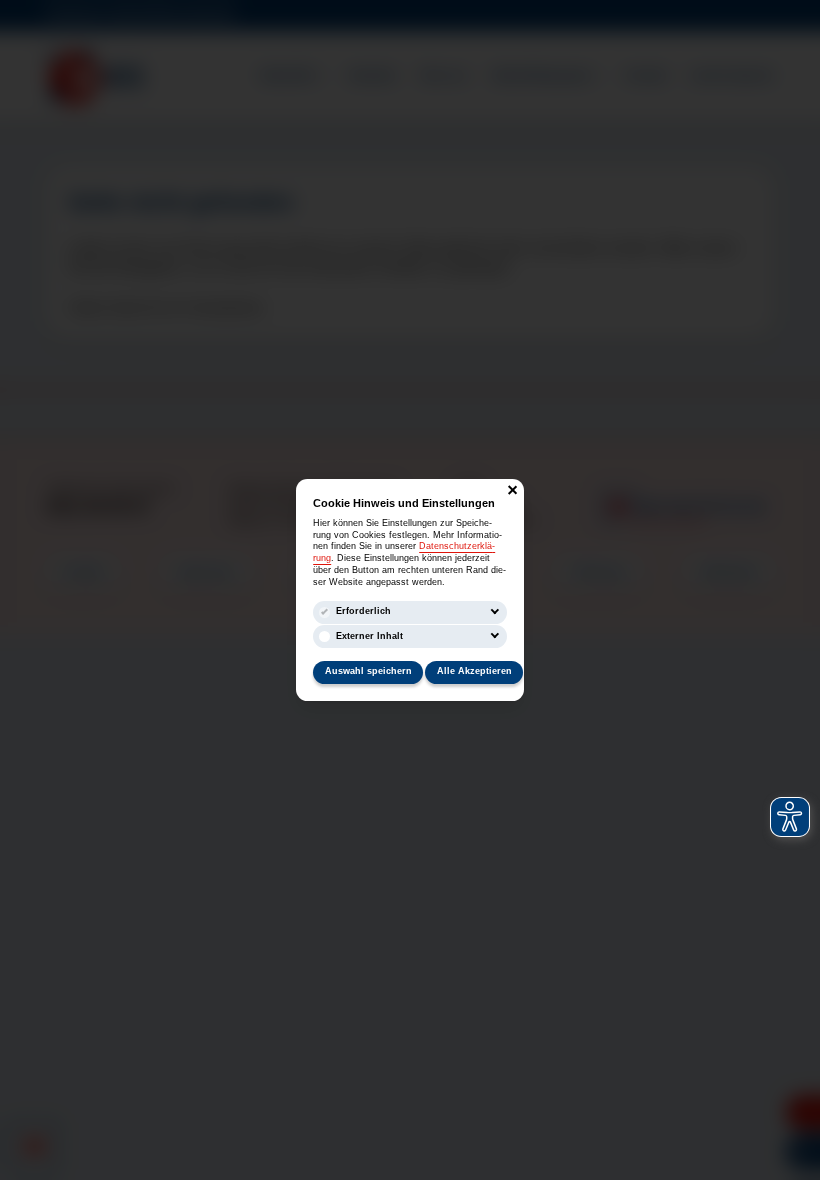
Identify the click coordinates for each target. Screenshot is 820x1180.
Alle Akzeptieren (474, 671)
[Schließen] (512, 490)
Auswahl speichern (368, 671)
